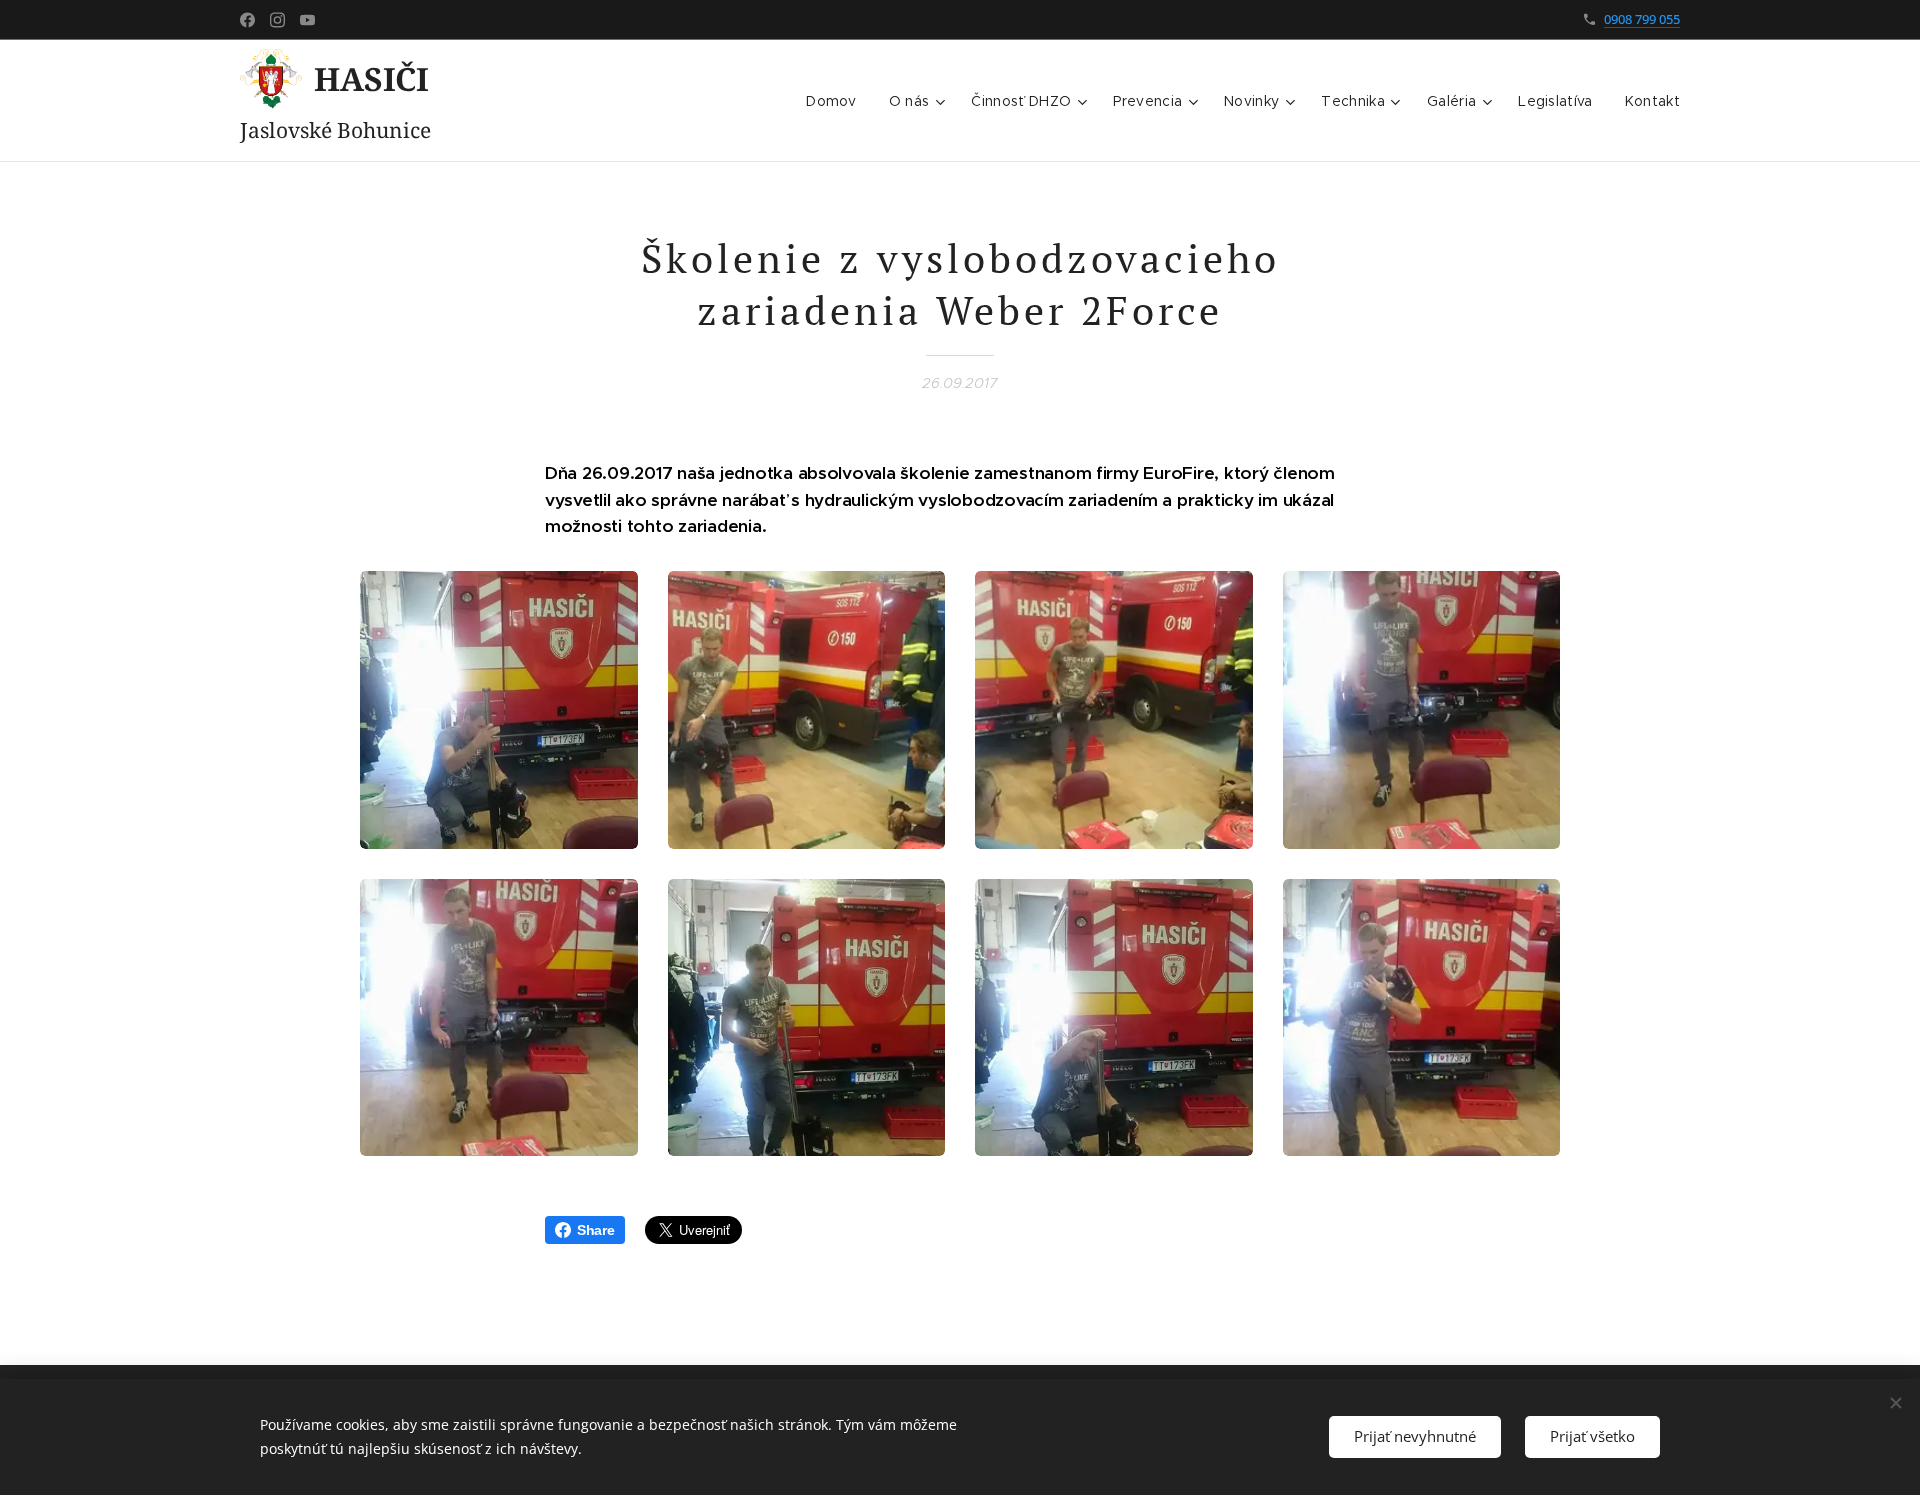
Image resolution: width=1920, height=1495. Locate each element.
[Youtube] (307, 20)
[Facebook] (247, 20)
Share (596, 1230)
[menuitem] (837, 101)
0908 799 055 (1642, 19)
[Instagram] (277, 20)
